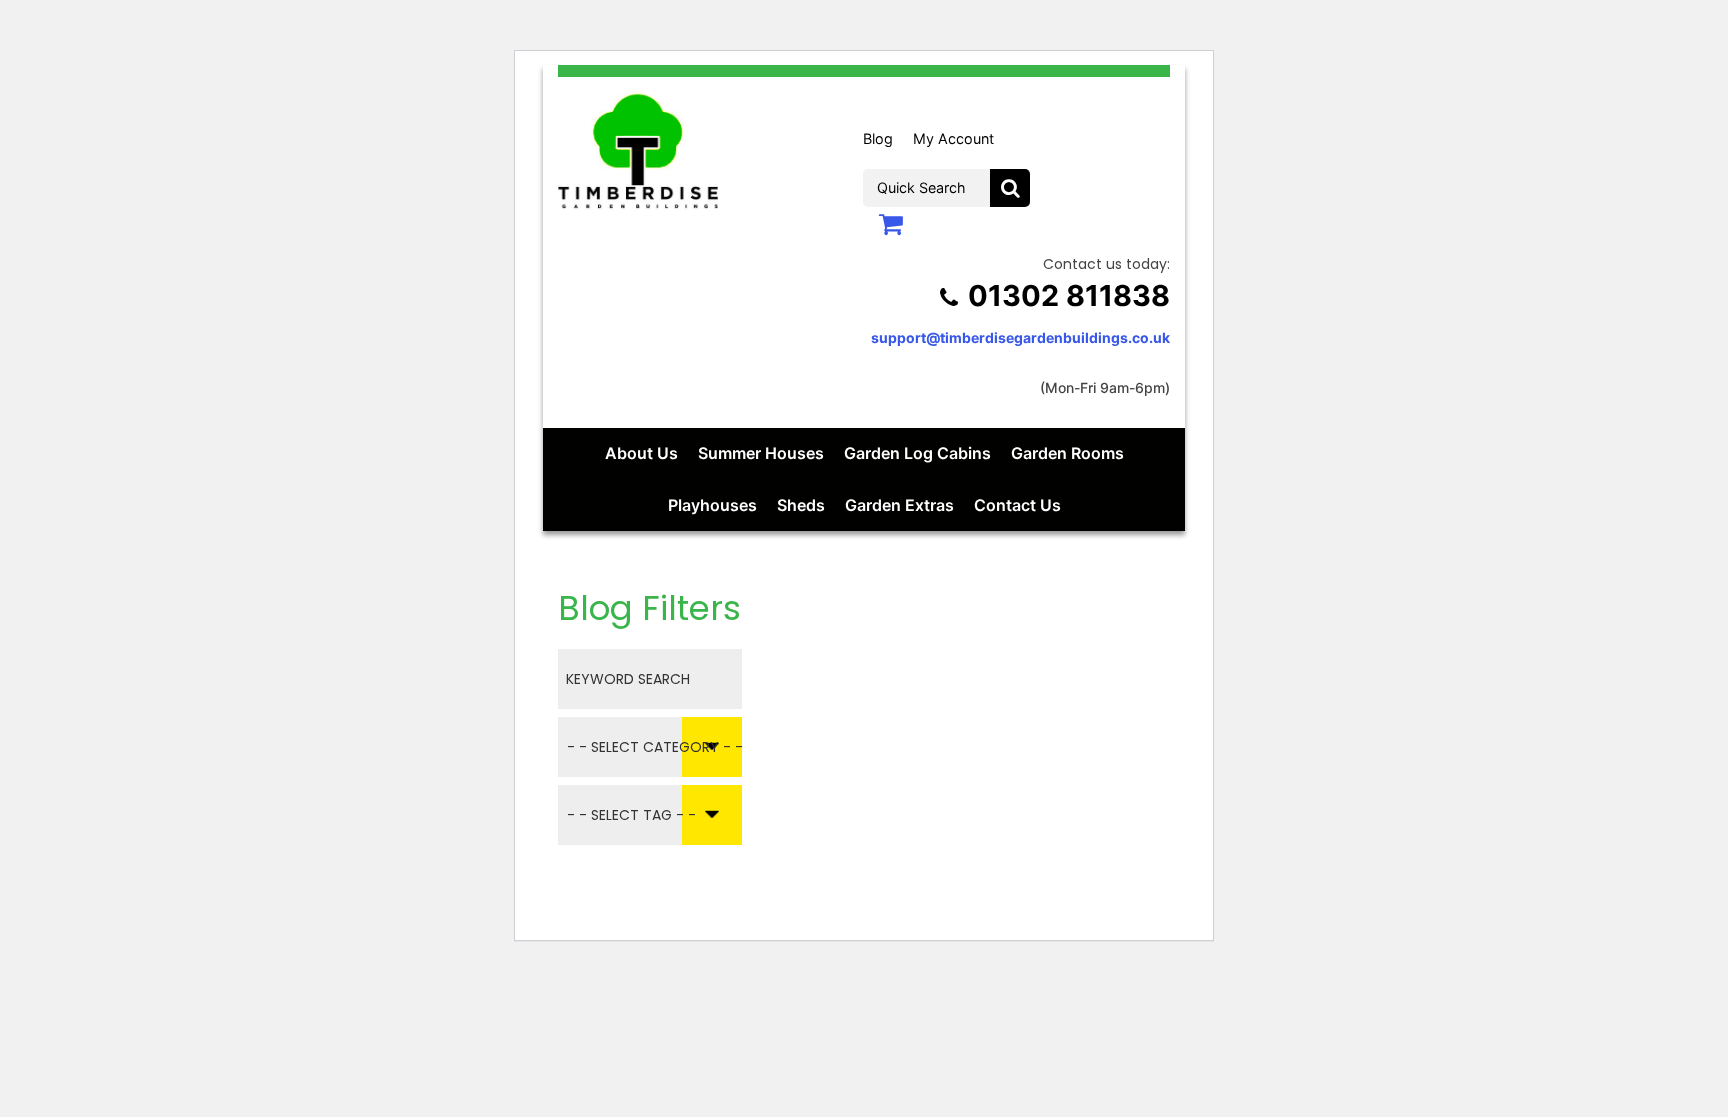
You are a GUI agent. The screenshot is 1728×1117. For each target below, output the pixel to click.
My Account (953, 138)
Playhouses (712, 505)
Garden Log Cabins (917, 453)
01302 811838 (1069, 295)
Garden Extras (899, 505)
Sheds (801, 505)
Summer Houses (761, 453)
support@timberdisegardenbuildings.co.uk (1020, 337)
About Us (641, 453)
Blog (878, 138)
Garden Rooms (1067, 453)
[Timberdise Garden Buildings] (638, 148)
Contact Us (1017, 505)
